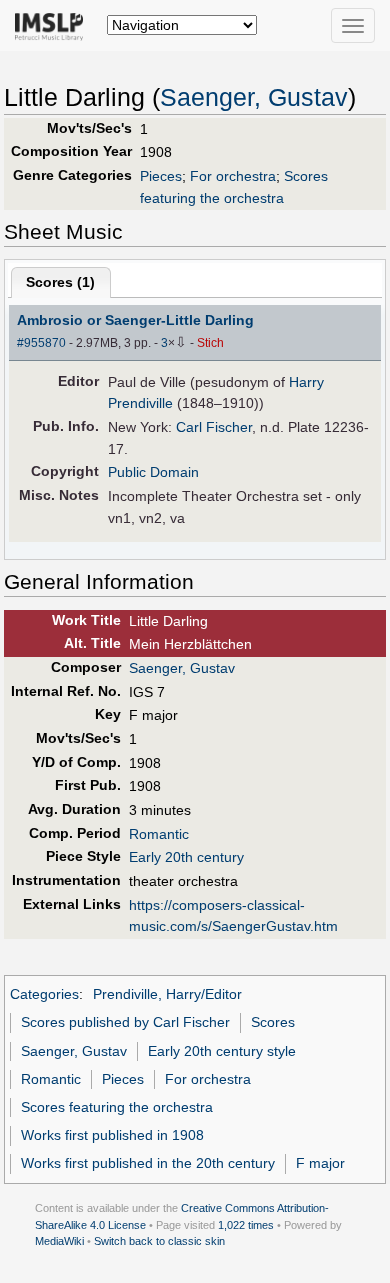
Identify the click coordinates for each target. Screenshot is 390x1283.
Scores (273, 1022)
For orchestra (233, 176)
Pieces (161, 176)
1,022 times (246, 1225)
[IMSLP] (53, 25)
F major (320, 1163)
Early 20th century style (222, 1051)
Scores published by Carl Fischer (125, 1022)
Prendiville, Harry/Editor (167, 994)
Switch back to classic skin (159, 1241)
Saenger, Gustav (254, 97)
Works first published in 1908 (112, 1135)
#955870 (41, 343)
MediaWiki (59, 1241)
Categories (44, 994)
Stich (210, 343)
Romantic (159, 834)
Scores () (60, 282)
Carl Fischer (214, 427)
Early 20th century (186, 857)
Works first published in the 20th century (148, 1163)
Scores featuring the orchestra (117, 1107)
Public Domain (153, 472)
